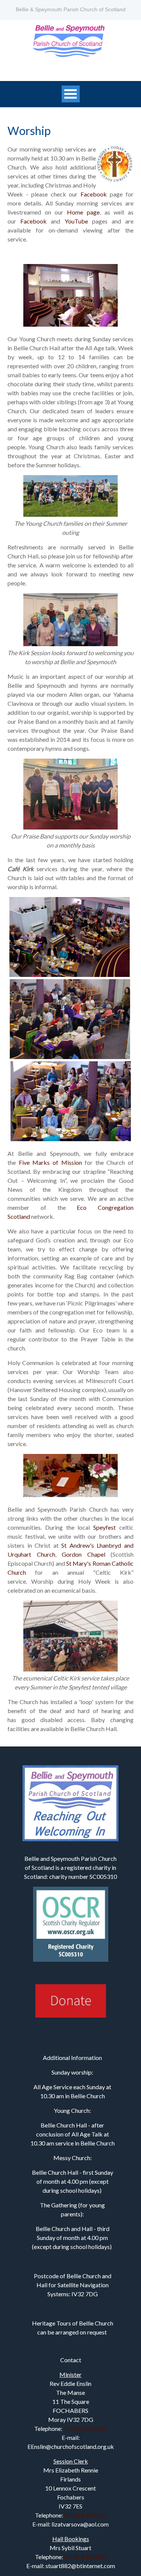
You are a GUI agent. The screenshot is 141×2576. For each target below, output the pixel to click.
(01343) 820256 (86, 2428)
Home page (83, 212)
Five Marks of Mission (52, 1162)
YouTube (76, 221)
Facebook (94, 194)
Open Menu (71, 94)
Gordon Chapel (83, 1554)
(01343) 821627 (85, 2515)
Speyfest (105, 1527)
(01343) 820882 (85, 2557)
